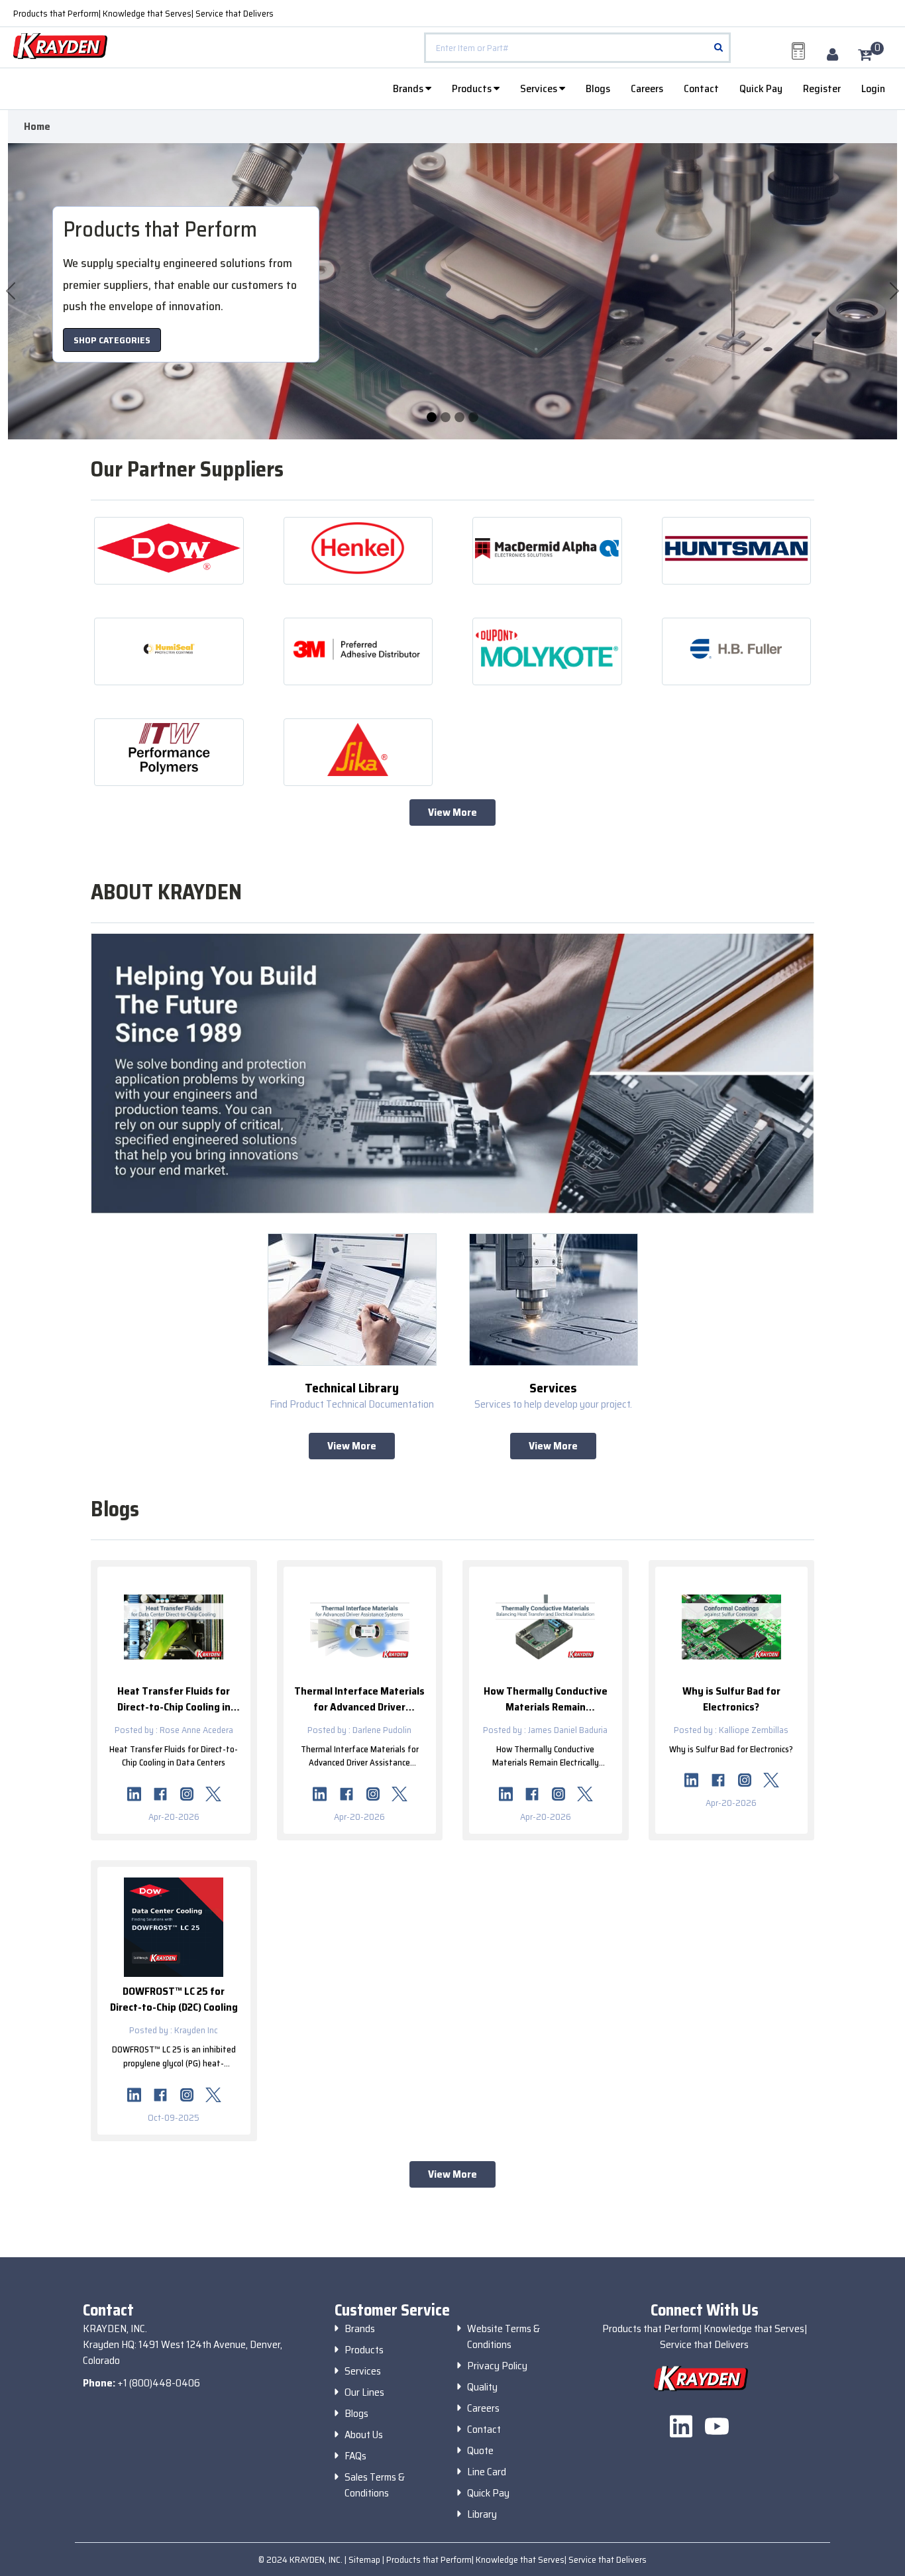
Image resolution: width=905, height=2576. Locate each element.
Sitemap (365, 2559)
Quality (482, 2387)
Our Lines (364, 2392)
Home (37, 127)
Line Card (487, 2472)
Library (482, 2514)
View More (452, 812)
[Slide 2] (459, 417)
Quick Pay (761, 88)
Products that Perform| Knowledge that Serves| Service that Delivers (143, 13)
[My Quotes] (798, 51)
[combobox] (577, 48)
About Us (364, 2435)
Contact (701, 88)
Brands (409, 88)
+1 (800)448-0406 (159, 2383)
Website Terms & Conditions (504, 2337)
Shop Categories (112, 340)
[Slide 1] (446, 417)
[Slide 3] (473, 417)
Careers (647, 88)
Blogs (598, 88)
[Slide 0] (432, 417)
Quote (480, 2451)
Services (540, 88)
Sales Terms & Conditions (375, 2485)
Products (473, 88)
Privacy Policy (497, 2366)
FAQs (355, 2456)
